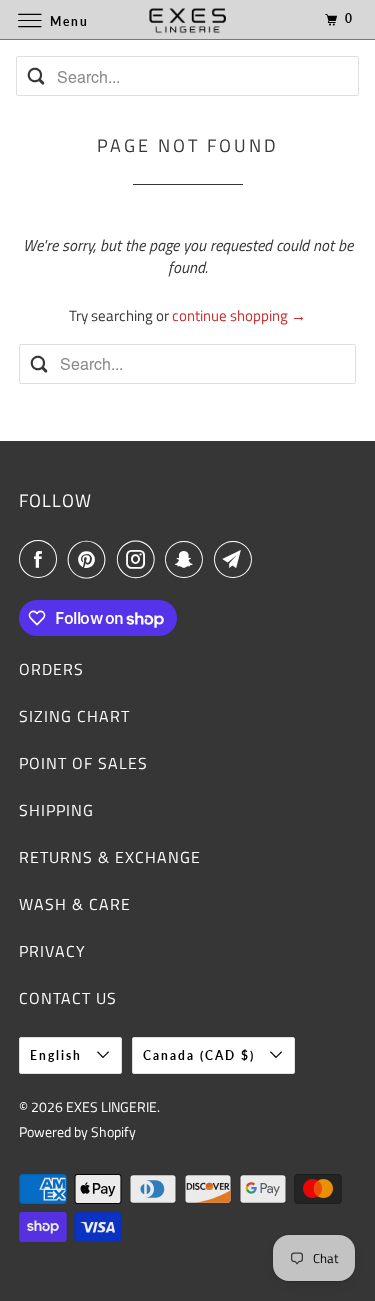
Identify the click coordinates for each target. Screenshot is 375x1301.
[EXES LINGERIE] (188, 19)
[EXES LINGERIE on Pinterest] (91, 559)
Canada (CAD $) (201, 1055)
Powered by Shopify (77, 1131)
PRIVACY (52, 951)
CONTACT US (68, 998)
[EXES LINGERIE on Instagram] (140, 559)
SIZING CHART (74, 716)
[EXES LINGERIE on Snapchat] (188, 559)
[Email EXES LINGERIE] (237, 559)
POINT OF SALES (83, 763)
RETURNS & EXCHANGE (110, 857)
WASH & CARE (75, 904)
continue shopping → (239, 315)
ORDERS (51, 669)
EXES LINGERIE (111, 1106)
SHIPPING (56, 810)
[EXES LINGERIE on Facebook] (42, 559)
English (58, 1055)
